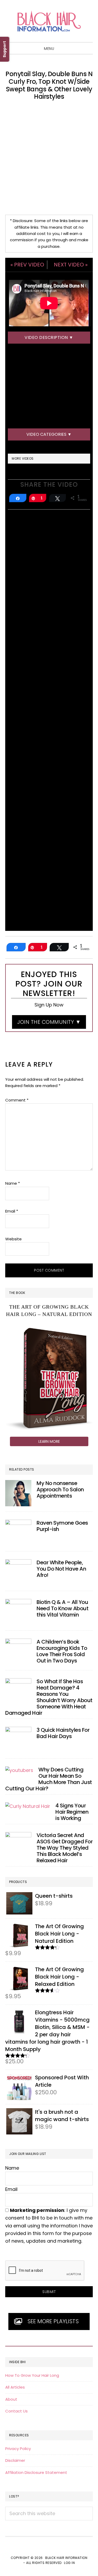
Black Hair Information (49, 21)
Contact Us (16, 2411)
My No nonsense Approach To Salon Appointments (60, 1489)
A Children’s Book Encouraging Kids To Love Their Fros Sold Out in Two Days (62, 1651)
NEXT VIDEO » (71, 265)
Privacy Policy (18, 2449)
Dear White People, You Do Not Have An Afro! (61, 1569)
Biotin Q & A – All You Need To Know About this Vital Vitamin (62, 1608)
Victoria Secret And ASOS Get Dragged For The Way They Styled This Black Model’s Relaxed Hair (65, 1848)
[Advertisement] (49, 158)
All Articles (15, 2387)
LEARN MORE (49, 1441)
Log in (69, 2563)
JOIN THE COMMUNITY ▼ (49, 1022)
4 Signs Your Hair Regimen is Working (72, 1812)
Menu (49, 49)
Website (13, 1239)
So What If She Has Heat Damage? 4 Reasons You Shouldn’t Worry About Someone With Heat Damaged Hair (49, 1697)
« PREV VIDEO (27, 265)
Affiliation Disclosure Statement (36, 2472)
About (11, 2399)
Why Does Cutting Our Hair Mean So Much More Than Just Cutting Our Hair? (49, 1779)
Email (12, 1211)
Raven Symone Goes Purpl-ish (62, 1526)
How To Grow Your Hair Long (32, 2375)
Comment (17, 1100)
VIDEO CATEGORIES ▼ (49, 434)
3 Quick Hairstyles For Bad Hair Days (63, 1733)
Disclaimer (15, 2460)
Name (13, 1183)
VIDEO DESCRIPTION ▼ (49, 337)
